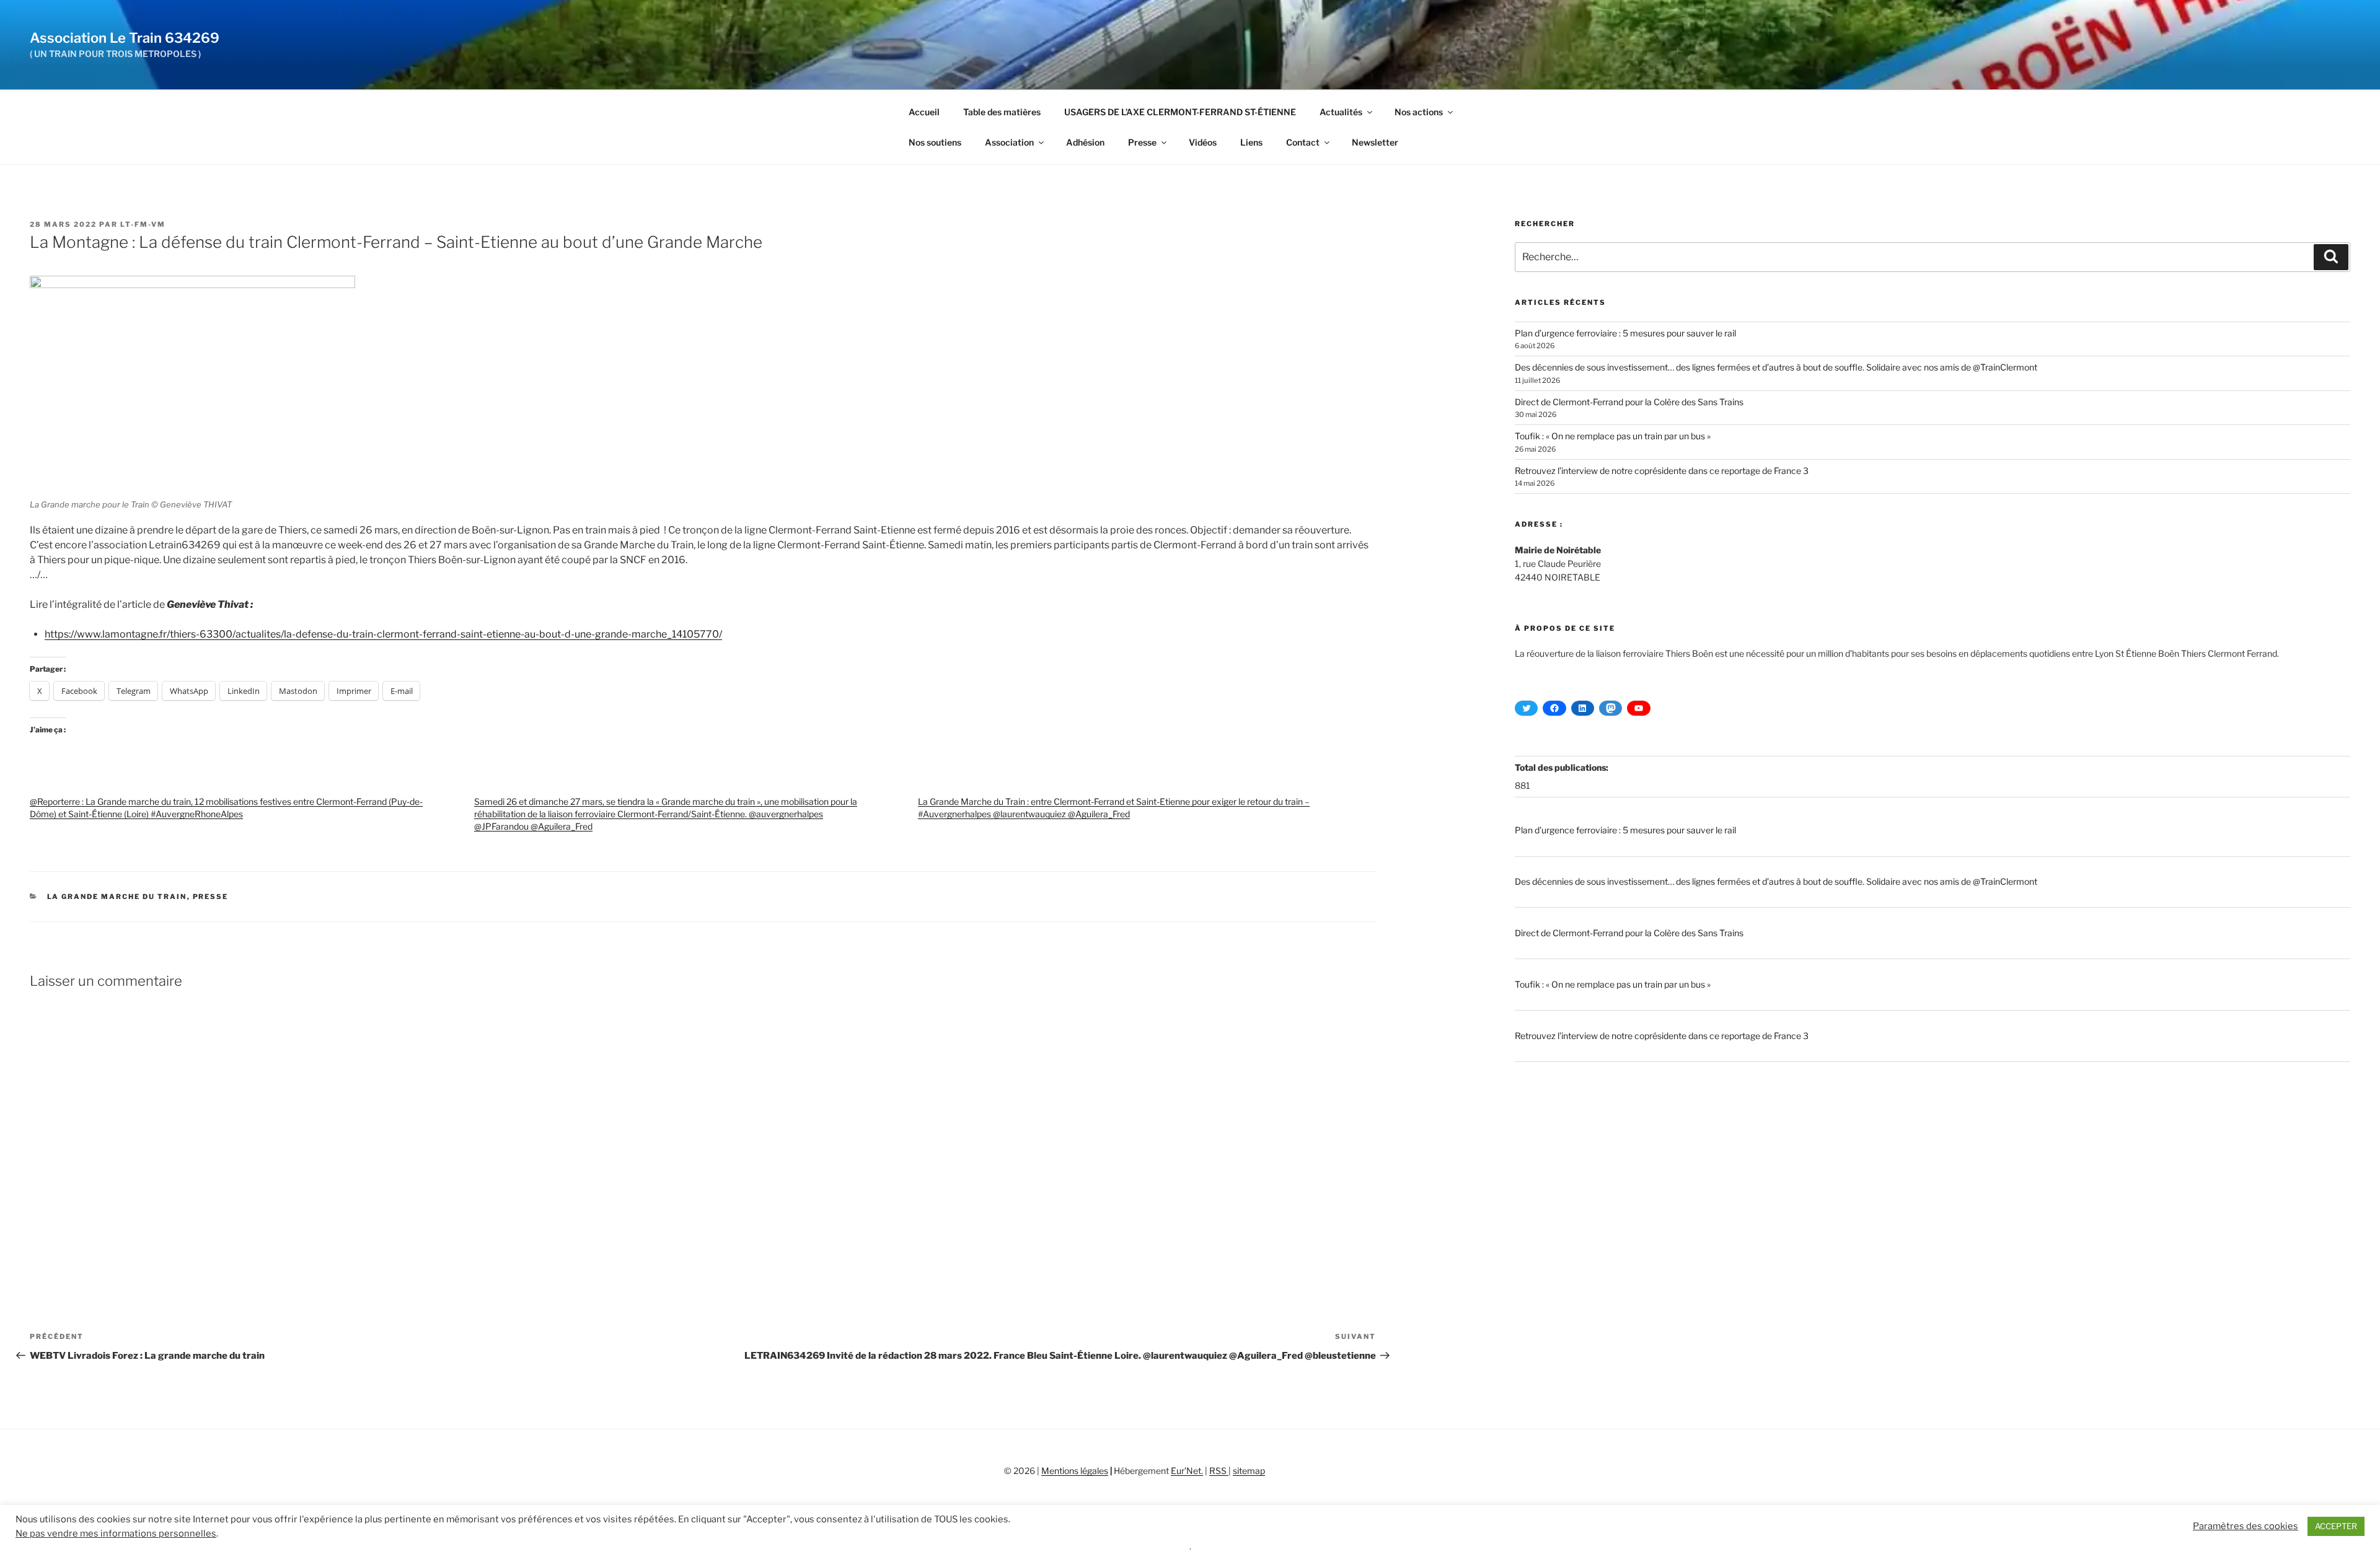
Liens (1251, 142)
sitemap (1249, 1471)
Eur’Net (1186, 1471)
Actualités (1341, 112)
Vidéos (1203, 142)
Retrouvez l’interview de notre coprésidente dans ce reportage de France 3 (1662, 471)
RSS (1219, 1471)
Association (1009, 142)
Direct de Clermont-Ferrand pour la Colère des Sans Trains (1629, 402)
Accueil (924, 112)
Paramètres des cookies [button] (2246, 1526)
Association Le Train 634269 (125, 38)
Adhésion (1085, 142)
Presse (1142, 142)
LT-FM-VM (143, 224)
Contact (1303, 142)
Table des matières (1002, 112)
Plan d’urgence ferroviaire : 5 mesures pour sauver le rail (1625, 333)
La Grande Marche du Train (117, 897)
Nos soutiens (935, 142)
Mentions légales (1075, 1471)
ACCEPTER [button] (2336, 1526)
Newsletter (1375, 142)
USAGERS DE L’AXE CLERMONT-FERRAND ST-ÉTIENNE (1180, 112)
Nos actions (1419, 112)
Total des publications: (1562, 767)
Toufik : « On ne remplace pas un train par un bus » (1613, 436)
